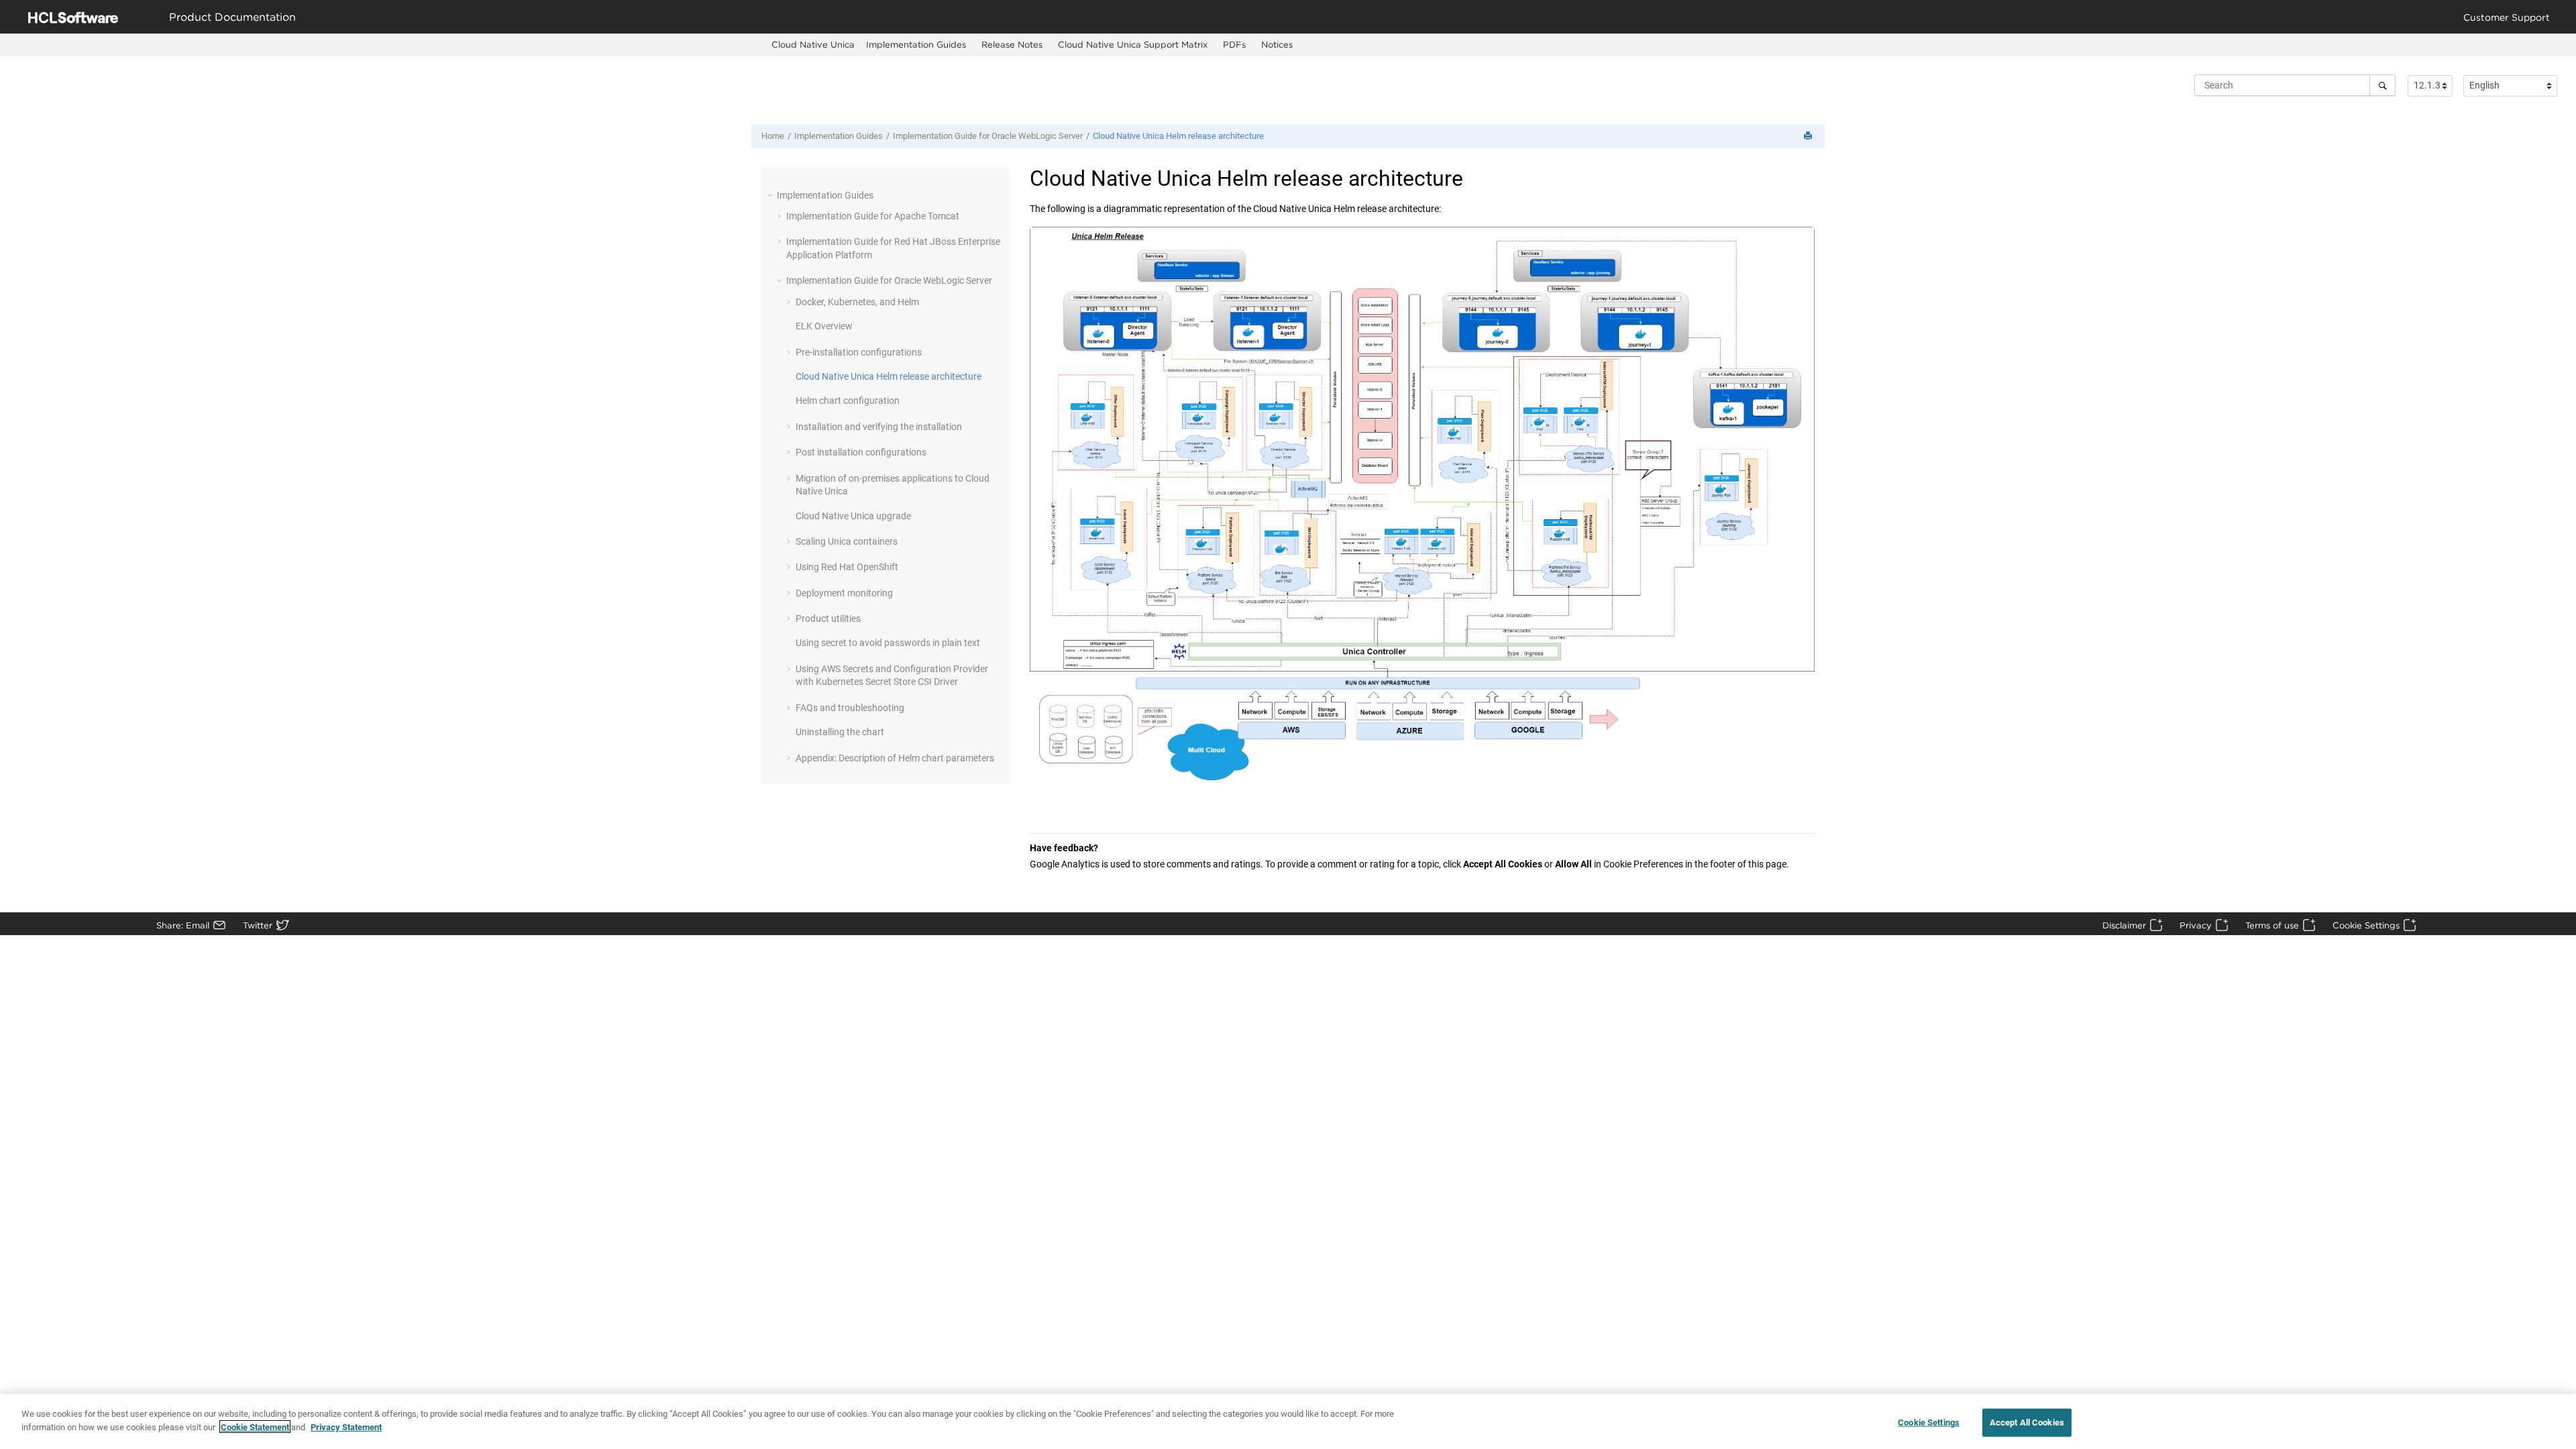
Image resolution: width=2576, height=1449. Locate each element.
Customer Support (2507, 17)
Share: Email (183, 925)
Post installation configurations (861, 452)
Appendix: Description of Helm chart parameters (895, 758)
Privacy (2196, 925)
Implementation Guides (916, 44)
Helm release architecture (1178, 136)
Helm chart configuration (848, 400)
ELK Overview (824, 326)
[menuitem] (813, 45)
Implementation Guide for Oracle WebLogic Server (988, 136)
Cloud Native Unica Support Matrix (1133, 44)
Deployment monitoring (844, 593)
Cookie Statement (255, 1427)
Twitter (258, 925)
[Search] (2382, 85)
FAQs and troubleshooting (850, 708)
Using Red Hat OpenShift (847, 567)
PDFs (1234, 44)
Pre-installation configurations (859, 352)
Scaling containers (847, 541)
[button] (771, 195)
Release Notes (1012, 44)
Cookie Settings (2366, 925)
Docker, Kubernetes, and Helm (857, 302)
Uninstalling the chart (840, 732)
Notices (1277, 44)
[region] (1288, 1421)
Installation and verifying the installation (879, 427)
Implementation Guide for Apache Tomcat (873, 216)
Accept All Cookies (2027, 1423)
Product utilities (828, 619)
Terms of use (2272, 925)
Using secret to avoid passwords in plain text (888, 643)
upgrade (853, 516)
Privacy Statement (346, 1427)
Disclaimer (2124, 925)
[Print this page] (1809, 137)
